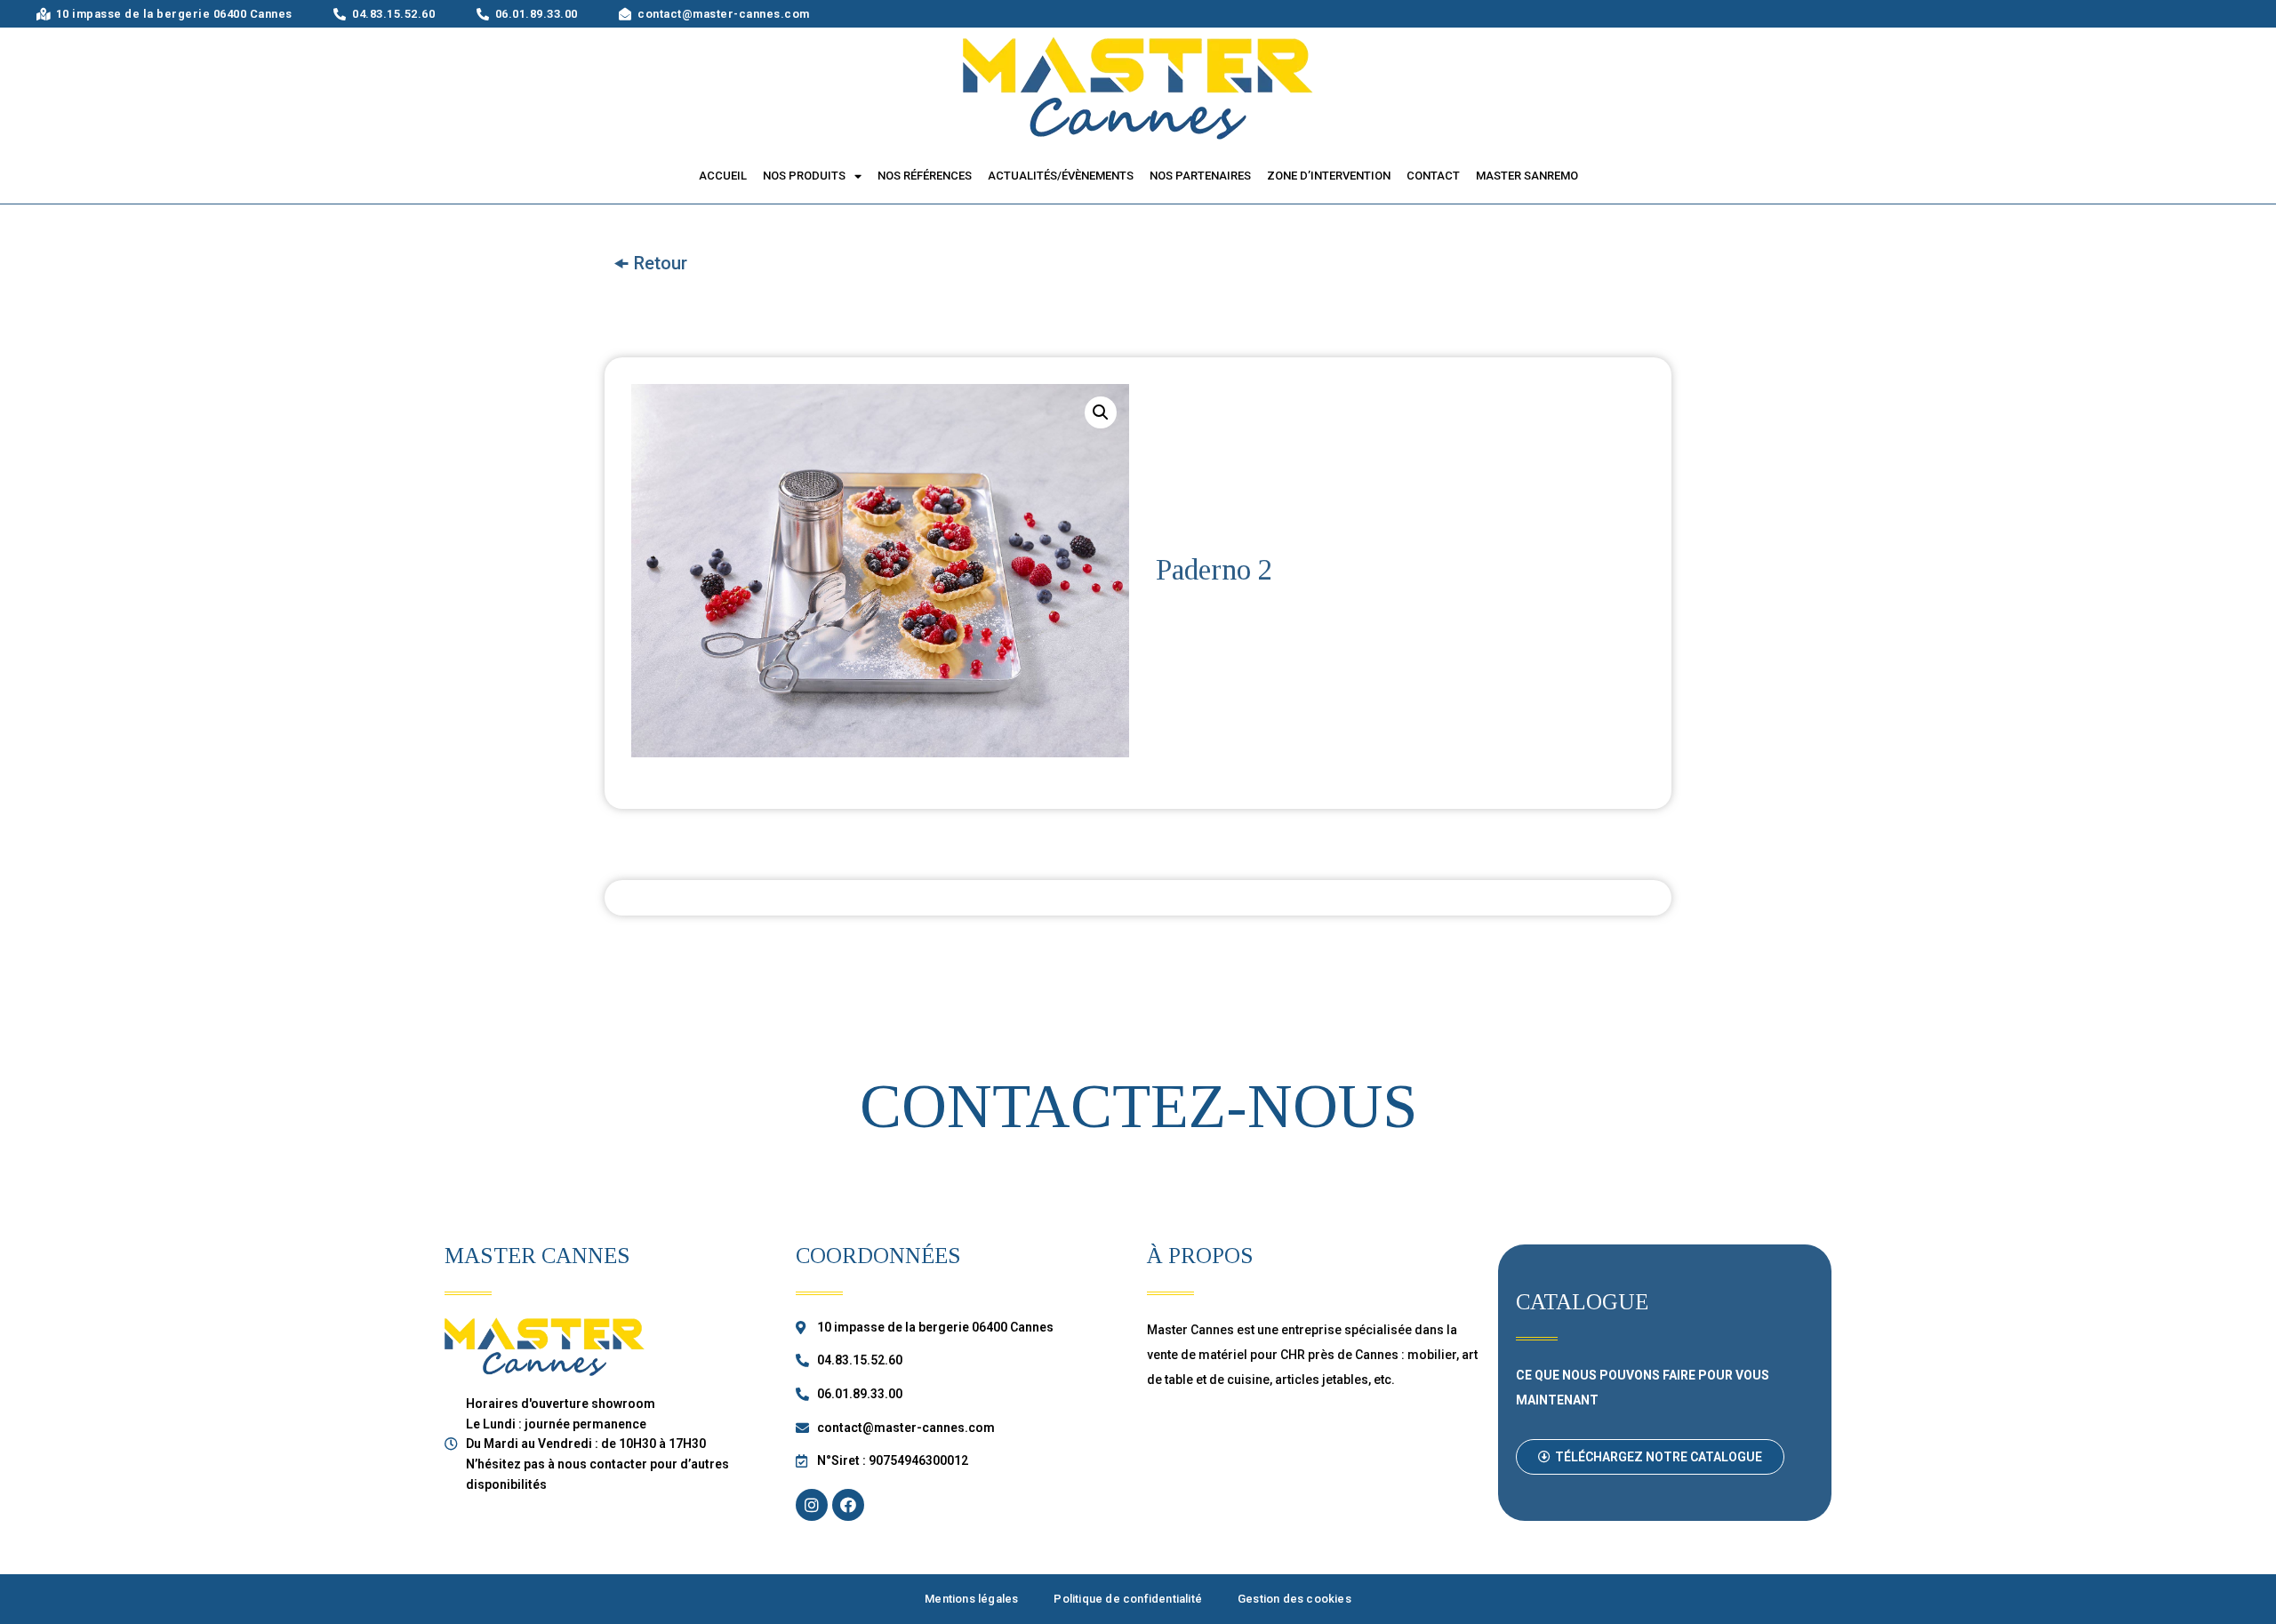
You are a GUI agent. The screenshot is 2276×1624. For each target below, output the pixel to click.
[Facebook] (848, 1505)
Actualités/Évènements (1061, 176)
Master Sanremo (1527, 176)
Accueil (723, 176)
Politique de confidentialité (1128, 1599)
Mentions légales (971, 1599)
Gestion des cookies (1294, 1599)
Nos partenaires (1200, 176)
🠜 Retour (650, 263)
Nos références (925, 176)
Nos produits (804, 176)
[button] (1650, 1457)
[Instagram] (812, 1505)
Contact (1433, 176)
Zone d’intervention (1329, 176)
